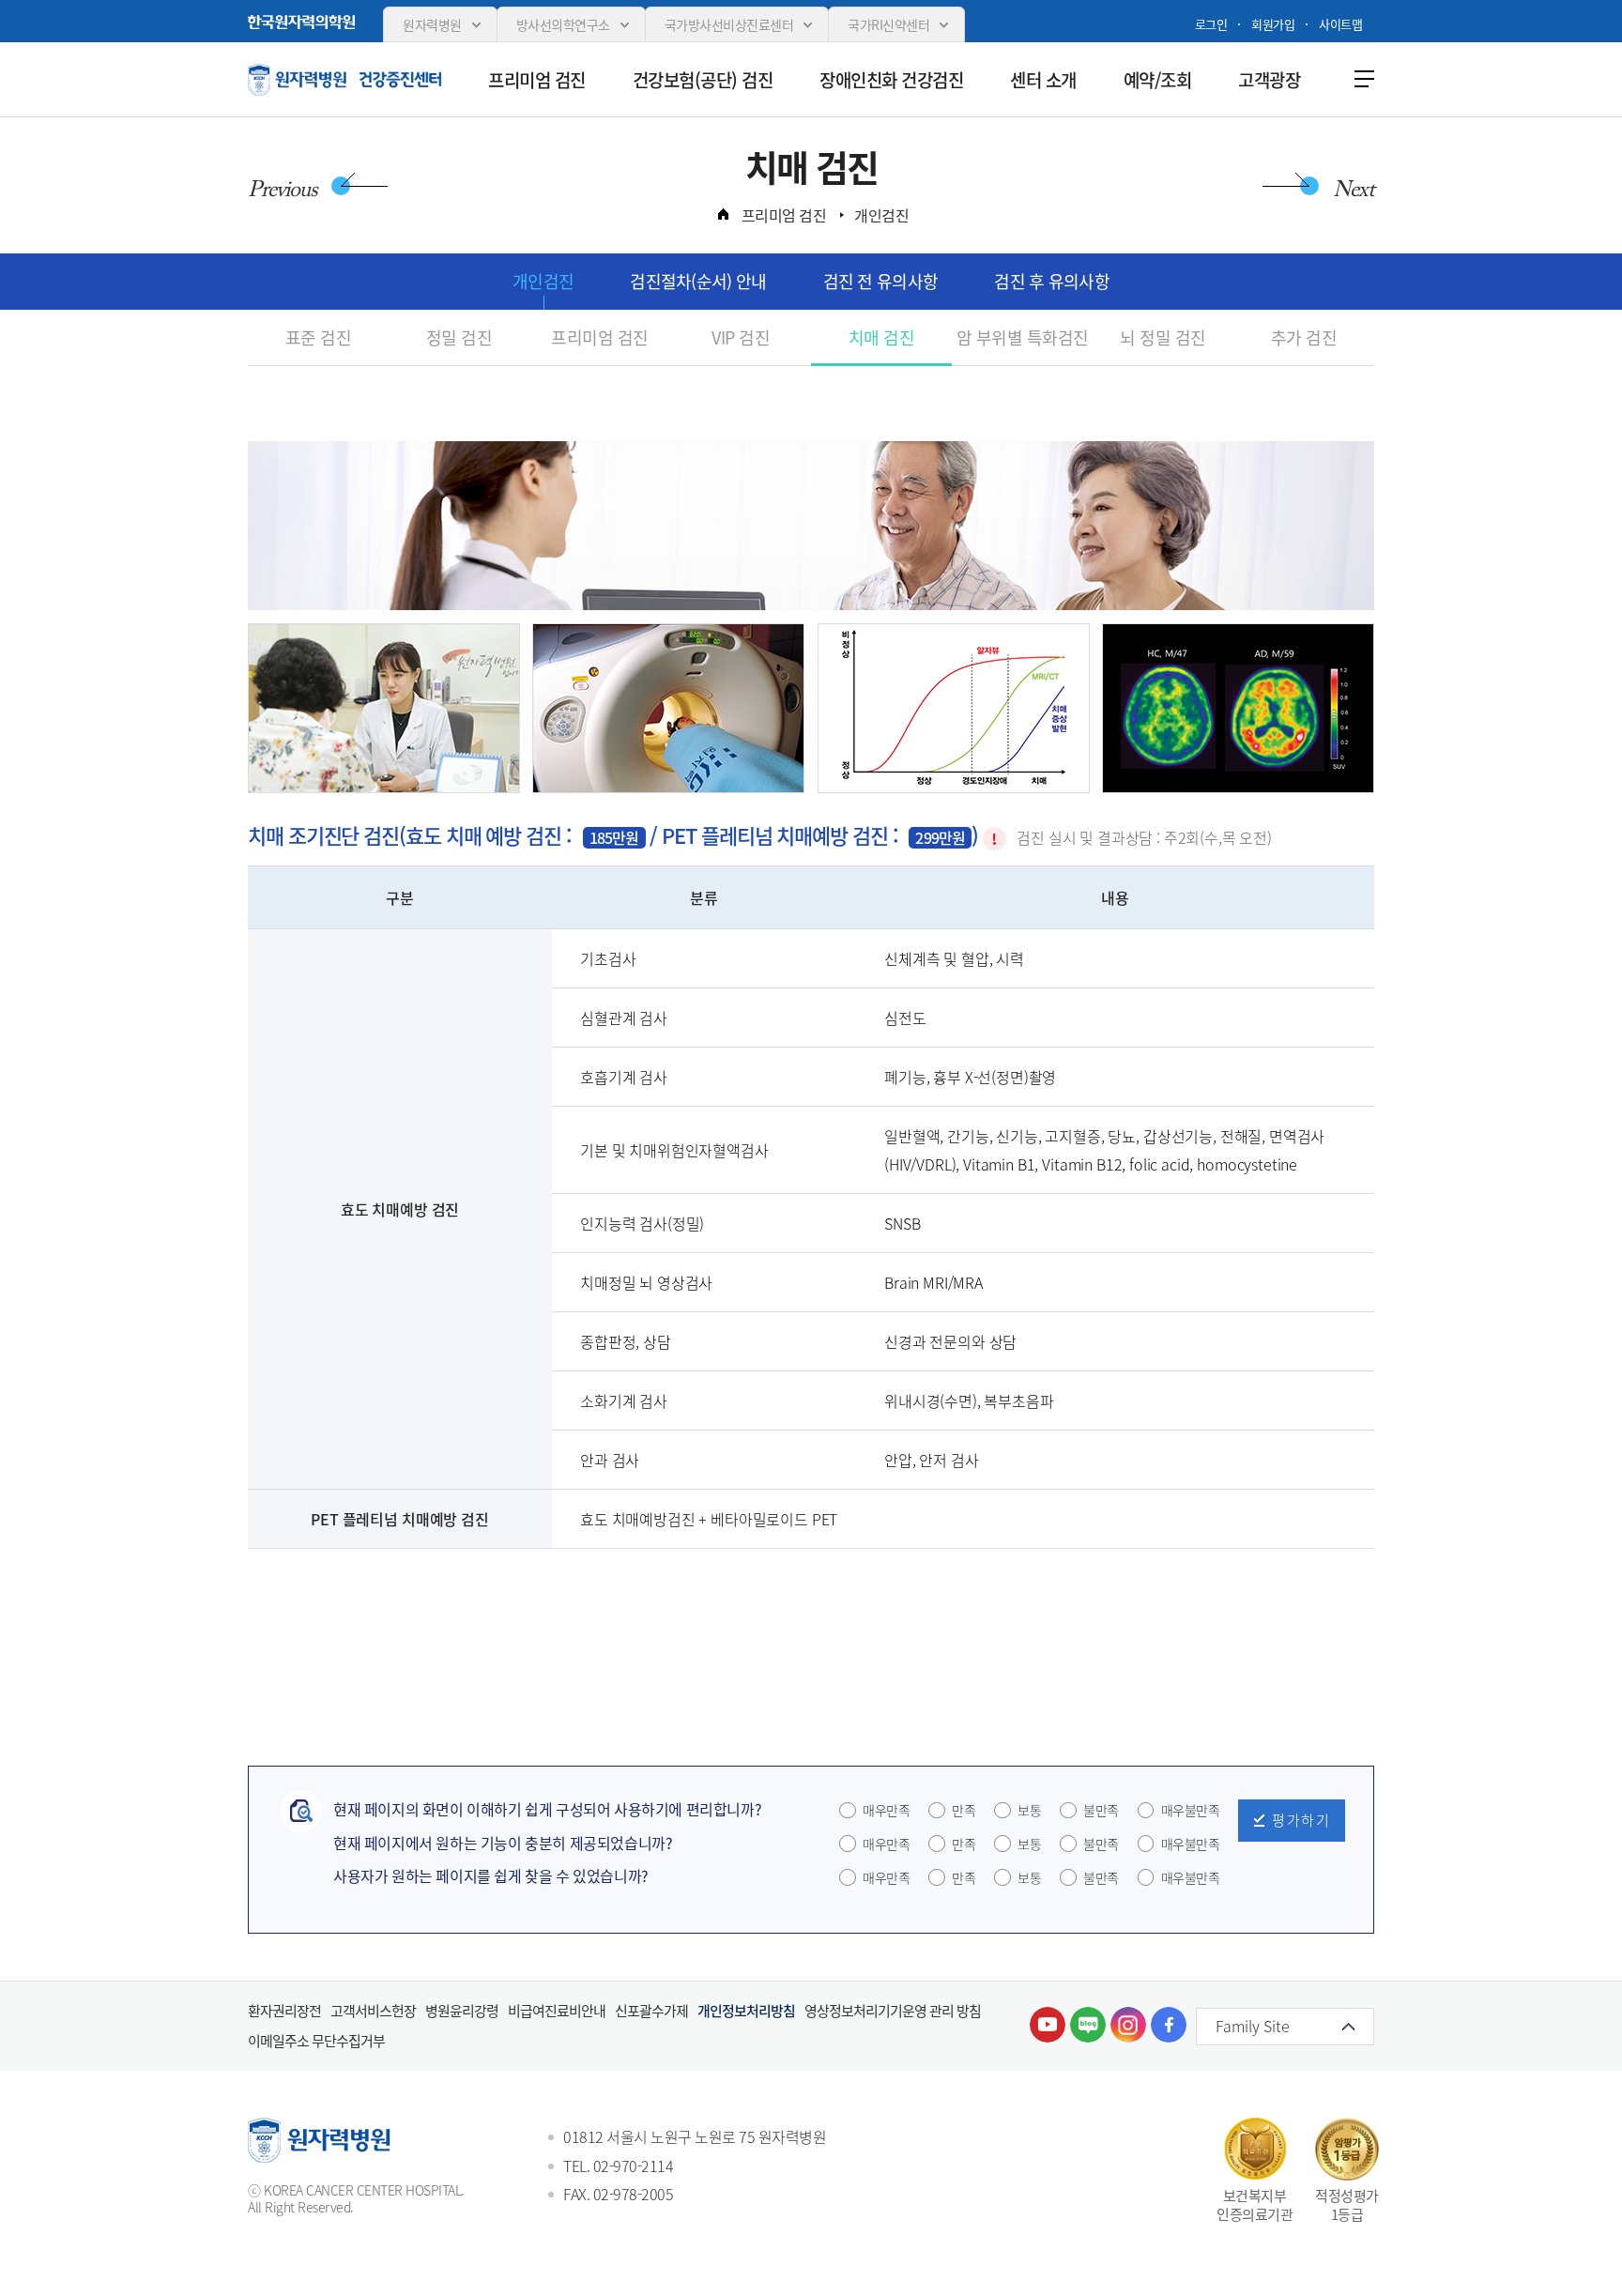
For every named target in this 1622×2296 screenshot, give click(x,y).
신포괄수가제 (651, 2011)
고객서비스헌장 (373, 2011)
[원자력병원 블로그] (1088, 2025)
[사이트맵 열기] (1360, 78)
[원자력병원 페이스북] (1169, 2025)
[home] (723, 214)
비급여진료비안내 (557, 2011)
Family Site (1253, 2026)
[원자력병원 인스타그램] (1128, 2025)
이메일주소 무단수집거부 (316, 2041)
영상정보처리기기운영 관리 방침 (893, 2011)
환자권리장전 (284, 2011)
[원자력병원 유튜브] (1048, 2025)
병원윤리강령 (462, 2011)
